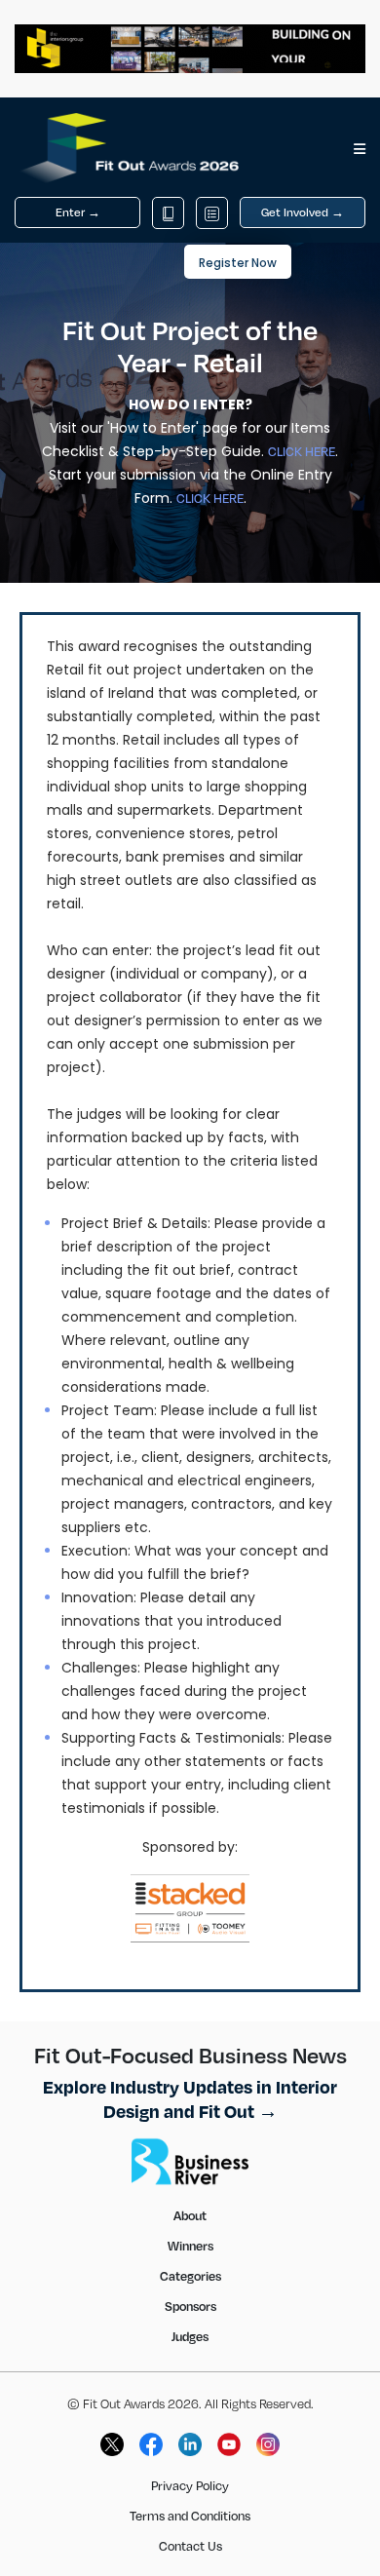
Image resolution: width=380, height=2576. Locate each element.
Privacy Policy (190, 2485)
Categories (190, 2276)
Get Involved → (303, 212)
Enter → (78, 212)
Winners (190, 2246)
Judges (190, 2336)
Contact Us (190, 2546)
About (190, 2215)
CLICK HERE (302, 451)
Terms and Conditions (190, 2516)
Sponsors (190, 2306)
